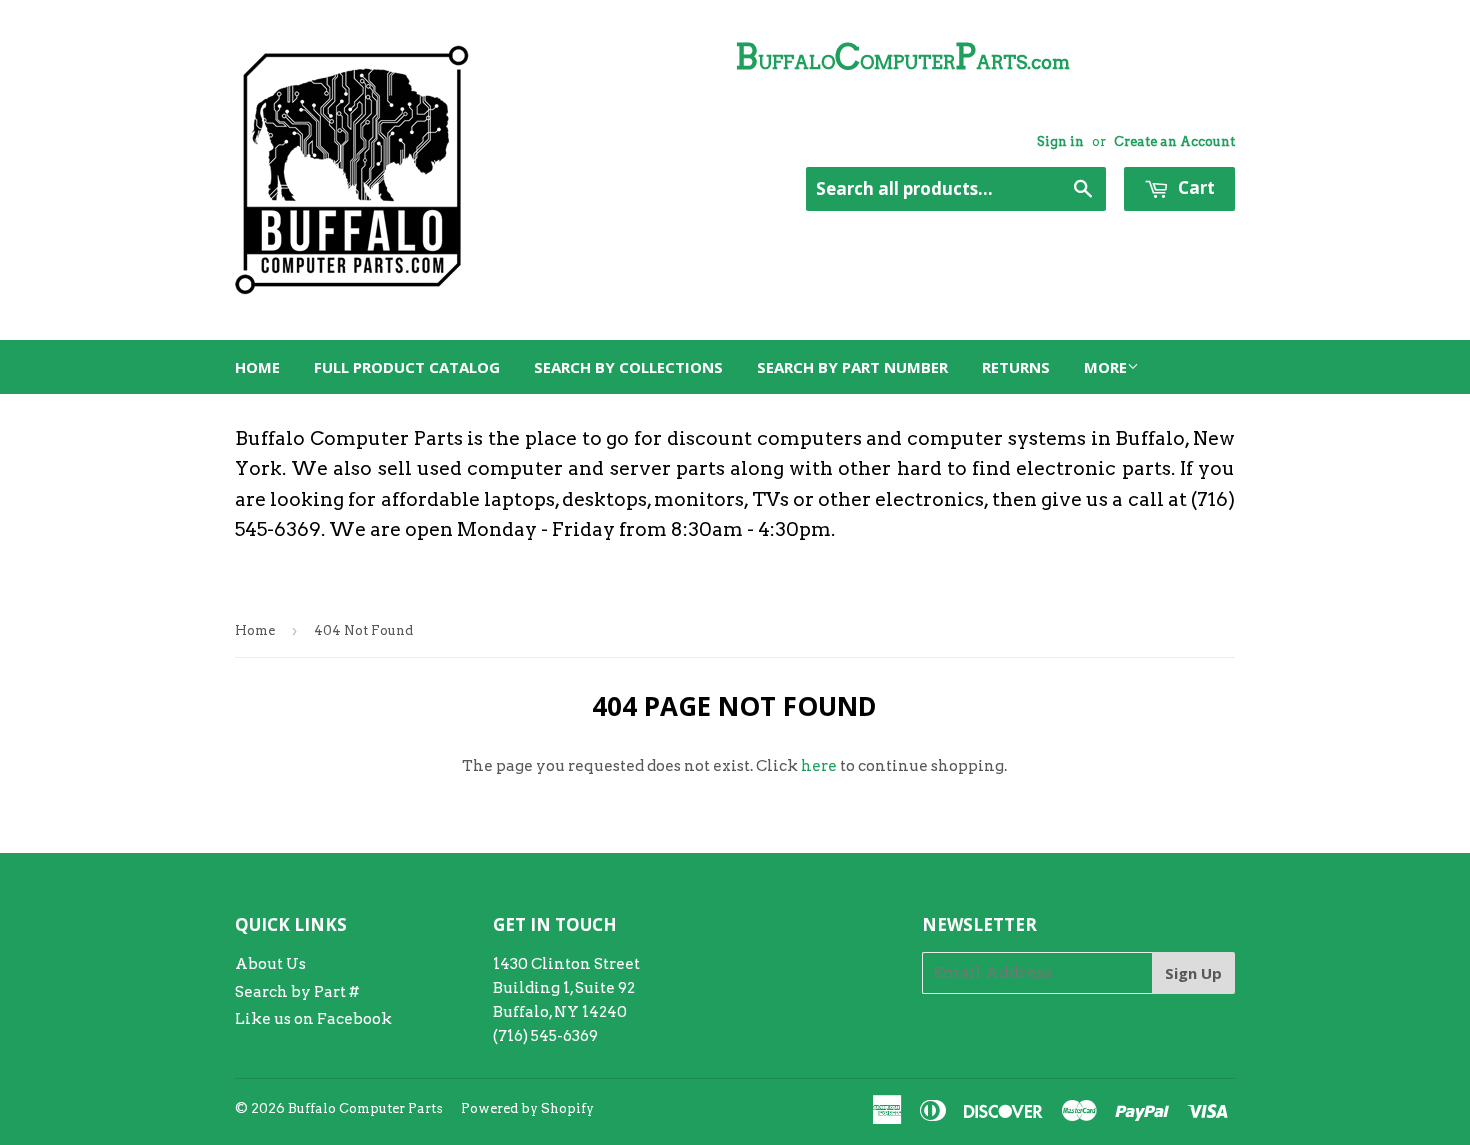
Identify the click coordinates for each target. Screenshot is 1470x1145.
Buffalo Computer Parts (365, 1108)
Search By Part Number (852, 367)
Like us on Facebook (313, 1019)
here (819, 766)
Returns (1016, 367)
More (1105, 367)
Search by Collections (628, 367)
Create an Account (1174, 141)
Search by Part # (297, 992)
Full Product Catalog (407, 367)
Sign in (1060, 141)
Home (257, 367)
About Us (270, 964)
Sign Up (1193, 973)
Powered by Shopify (527, 1108)
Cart (1194, 187)
